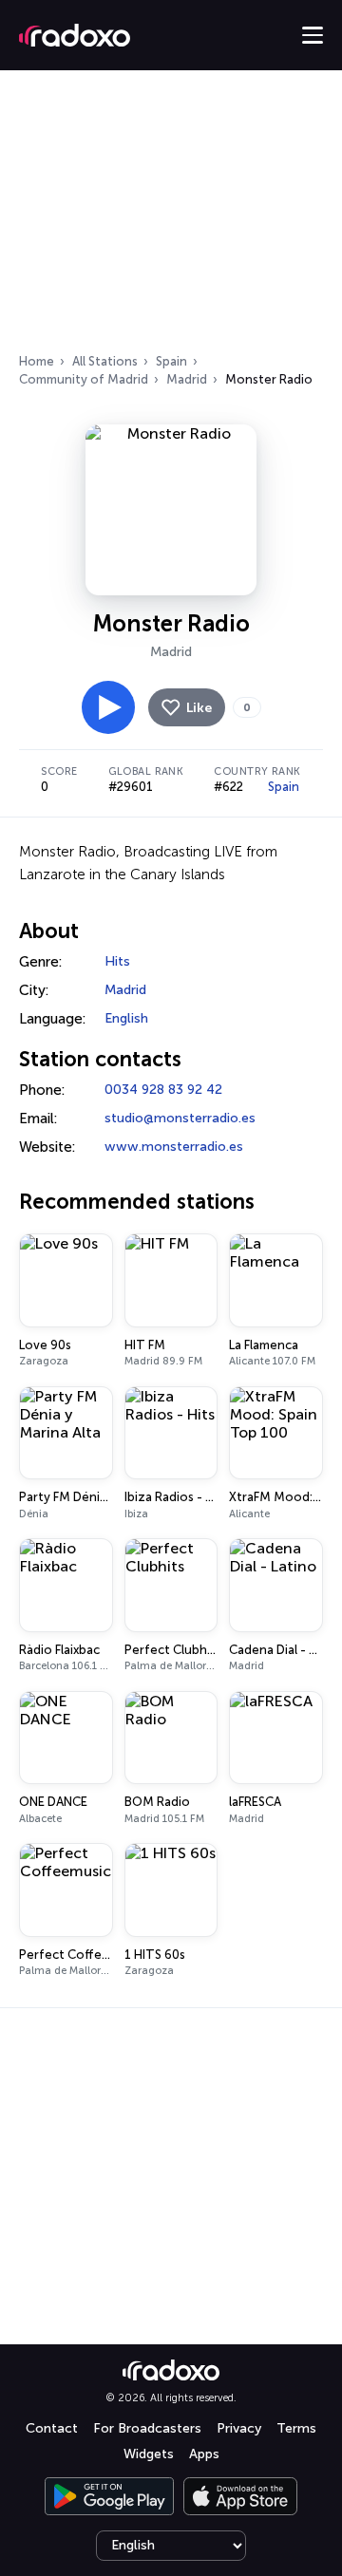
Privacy (239, 2428)
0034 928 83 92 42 (163, 1090)
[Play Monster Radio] (108, 707)
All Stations (105, 361)
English (126, 1018)
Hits (117, 961)
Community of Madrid (84, 379)
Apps (204, 2454)
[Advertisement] (171, 217)
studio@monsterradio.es (180, 1118)
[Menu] (313, 35)
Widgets (149, 2454)
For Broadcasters (147, 2428)
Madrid (187, 379)
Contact (52, 2428)
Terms (296, 2428)
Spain (171, 361)
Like (199, 708)
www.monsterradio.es (174, 1147)
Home (37, 361)
